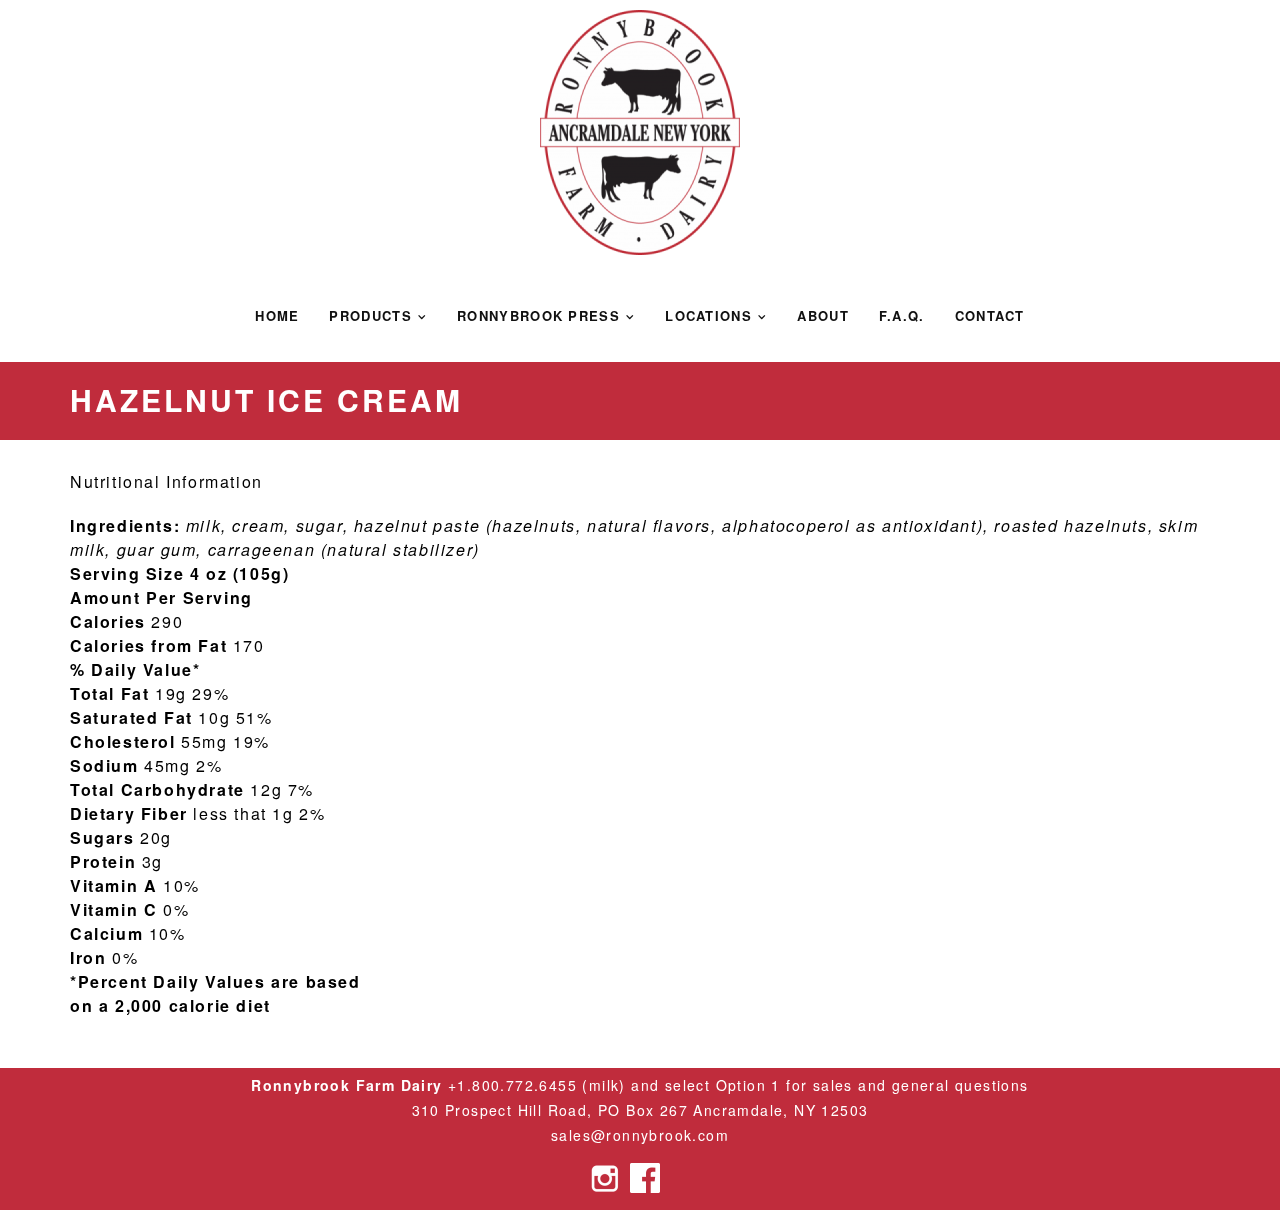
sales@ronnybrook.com (640, 1135)
